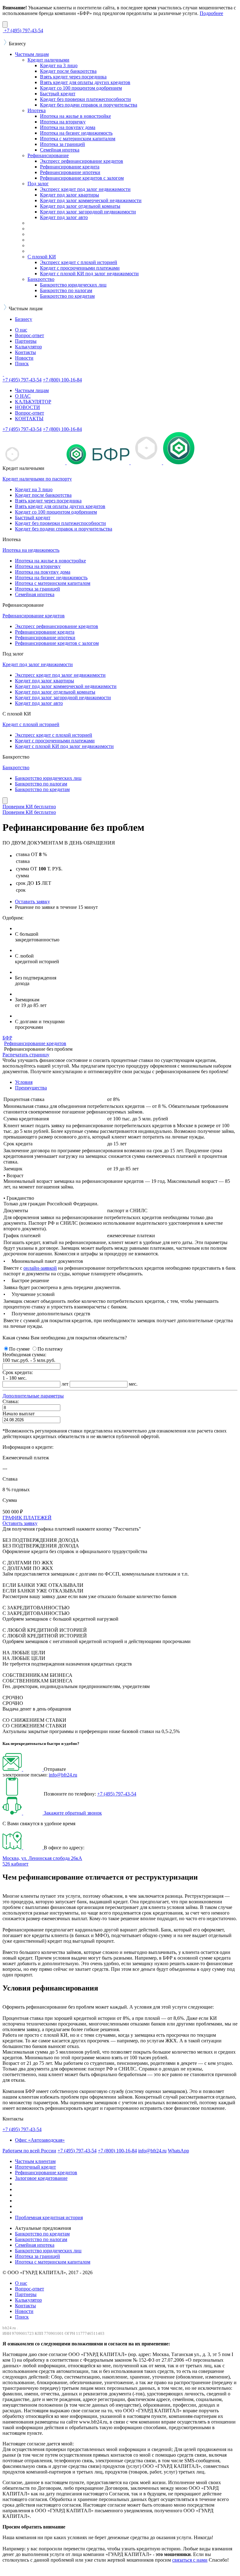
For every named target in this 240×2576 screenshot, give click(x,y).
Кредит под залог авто (64, 217)
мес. (133, 1384)
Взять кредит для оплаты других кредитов (85, 82)
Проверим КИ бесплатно (29, 807)
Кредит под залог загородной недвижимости (88, 212)
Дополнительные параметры (33, 1396)
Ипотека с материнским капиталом (78, 139)
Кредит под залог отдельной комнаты (80, 206)
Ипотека (37, 110)
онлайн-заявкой (40, 1268)
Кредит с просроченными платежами (80, 268)
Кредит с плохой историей (31, 724)
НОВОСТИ (27, 407)
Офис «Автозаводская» (40, 2140)
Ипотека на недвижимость (31, 550)
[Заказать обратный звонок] (23, 1813)
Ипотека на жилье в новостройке (75, 116)
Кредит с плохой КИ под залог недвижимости (89, 274)
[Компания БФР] (3, 374)
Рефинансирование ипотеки (70, 172)
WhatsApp (178, 2151)
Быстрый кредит (58, 94)
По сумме (20, 1349)
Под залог (38, 184)
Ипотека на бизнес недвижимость (76, 133)
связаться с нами (190, 2560)
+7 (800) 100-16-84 (117, 2151)
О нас (21, 330)
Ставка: (11, 1401)
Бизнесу (24, 319)
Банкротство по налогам (66, 290)
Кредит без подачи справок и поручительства (89, 105)
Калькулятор (28, 347)
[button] (33, 1396)
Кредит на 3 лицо (59, 65)
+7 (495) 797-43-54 (117, 1794)
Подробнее (211, 13)
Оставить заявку (32, 902)
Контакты (25, 352)
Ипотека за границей (62, 144)
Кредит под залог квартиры (70, 195)
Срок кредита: (18, 1372)
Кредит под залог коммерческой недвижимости (91, 200)
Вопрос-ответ (30, 335)
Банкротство (41, 279)
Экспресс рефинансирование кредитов (82, 161)
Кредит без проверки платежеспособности (85, 99)
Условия (24, 1082)
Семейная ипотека (60, 150)
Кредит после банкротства (68, 71)
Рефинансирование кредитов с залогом (82, 178)
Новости (24, 358)
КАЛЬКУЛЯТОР (33, 402)
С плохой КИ (42, 257)
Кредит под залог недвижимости (38, 664)
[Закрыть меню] (5, 801)
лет (65, 1384)
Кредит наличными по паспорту (37, 479)
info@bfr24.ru (63, 1775)
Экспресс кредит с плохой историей (79, 262)
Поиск (22, 364)
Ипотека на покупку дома (68, 127)
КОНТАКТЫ (29, 419)
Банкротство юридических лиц (73, 285)
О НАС (23, 396)
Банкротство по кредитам (67, 296)
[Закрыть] (5, 25)
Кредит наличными (48, 60)
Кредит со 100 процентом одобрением (81, 88)
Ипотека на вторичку (63, 122)
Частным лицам (32, 54)
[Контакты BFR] (23, 1848)
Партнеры (26, 341)
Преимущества (31, 1088)
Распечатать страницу (26, 1055)
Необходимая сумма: (24, 1355)
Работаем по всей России (29, 2151)
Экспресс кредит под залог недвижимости (85, 189)
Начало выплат (19, 1414)
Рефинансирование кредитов (34, 616)
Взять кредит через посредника (73, 77)
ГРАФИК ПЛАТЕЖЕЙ (27, 1518)
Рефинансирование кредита (70, 167)
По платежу (50, 1349)
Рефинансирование (48, 155)
